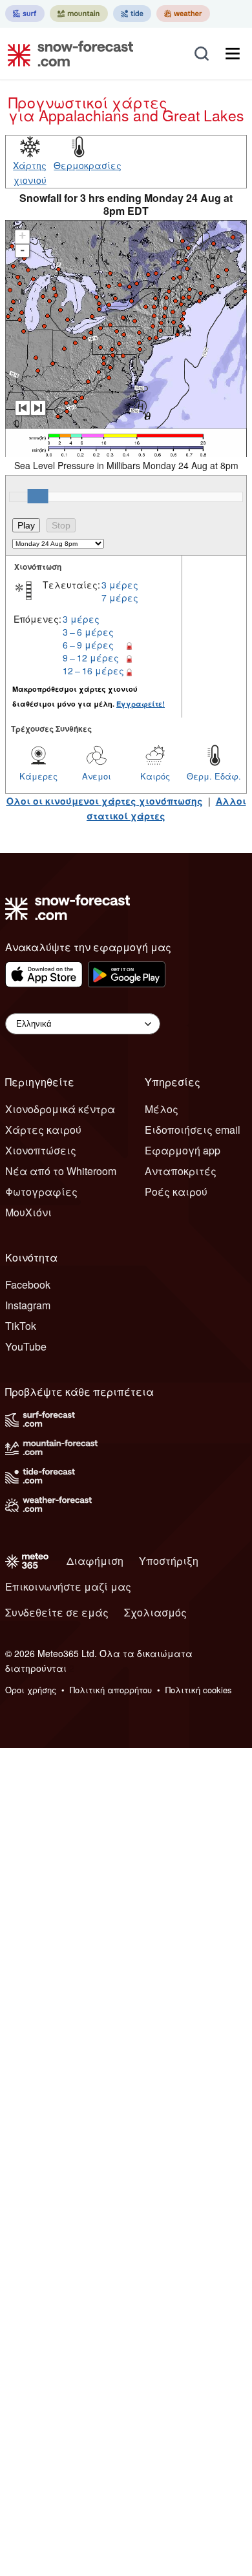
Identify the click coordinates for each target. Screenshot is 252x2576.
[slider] (38, 496)
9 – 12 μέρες (91, 658)
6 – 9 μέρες (88, 645)
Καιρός (155, 776)
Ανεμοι (97, 776)
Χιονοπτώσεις (41, 1150)
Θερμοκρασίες (88, 165)
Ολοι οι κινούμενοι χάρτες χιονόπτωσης (105, 801)
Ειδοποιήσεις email (193, 1130)
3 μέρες (120, 585)
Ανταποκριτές (181, 1171)
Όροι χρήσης (31, 1690)
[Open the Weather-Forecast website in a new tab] (183, 14)
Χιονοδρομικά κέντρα (60, 1109)
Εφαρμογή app (183, 1150)
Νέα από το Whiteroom (61, 1171)
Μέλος (162, 1109)
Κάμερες (38, 776)
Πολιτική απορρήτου (111, 1690)
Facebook (28, 1284)
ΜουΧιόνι (28, 1212)
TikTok (21, 1326)
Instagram (28, 1305)
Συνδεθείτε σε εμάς (57, 1612)
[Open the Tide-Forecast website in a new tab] (132, 14)
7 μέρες (120, 598)
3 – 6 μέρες (88, 632)
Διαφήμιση (95, 1561)
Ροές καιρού (176, 1192)
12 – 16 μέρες (93, 670)
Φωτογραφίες (41, 1192)
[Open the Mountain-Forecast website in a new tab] (79, 14)
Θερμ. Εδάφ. (214, 776)
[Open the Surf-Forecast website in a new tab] (25, 14)
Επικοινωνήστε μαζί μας (68, 1586)
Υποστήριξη (169, 1561)
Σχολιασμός (155, 1612)
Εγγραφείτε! (141, 704)
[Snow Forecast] (67, 54)
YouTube (26, 1346)
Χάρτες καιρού (43, 1130)
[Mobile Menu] (233, 54)
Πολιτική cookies (199, 1690)
